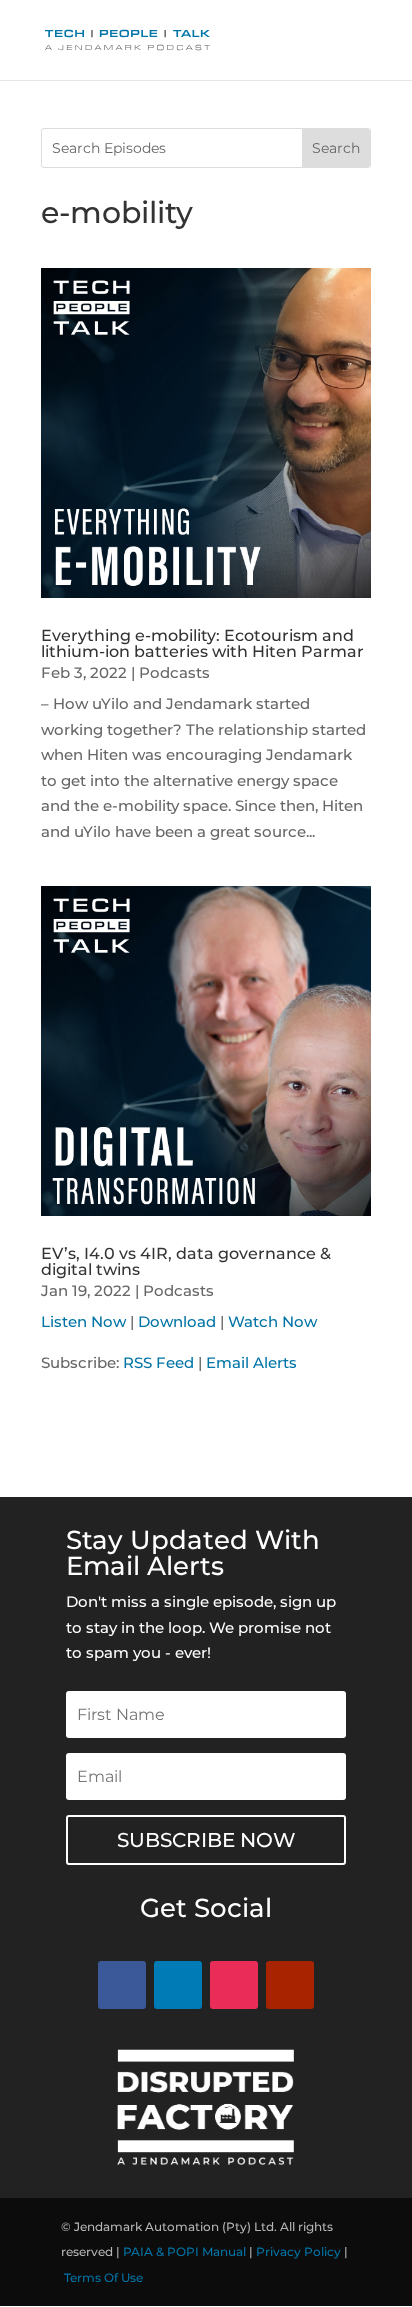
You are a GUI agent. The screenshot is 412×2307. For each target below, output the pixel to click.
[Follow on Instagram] (234, 1985)
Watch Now (272, 1321)
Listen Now (83, 1321)
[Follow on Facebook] (122, 1985)
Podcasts (174, 672)
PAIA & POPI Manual (184, 2251)
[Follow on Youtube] (290, 1985)
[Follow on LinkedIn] (178, 1985)
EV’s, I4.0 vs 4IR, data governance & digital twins (186, 1261)
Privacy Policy (298, 2251)
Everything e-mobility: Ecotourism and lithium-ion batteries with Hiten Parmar (202, 643)
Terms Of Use (103, 2277)
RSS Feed (158, 1362)
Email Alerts (251, 1362)
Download (177, 1321)
